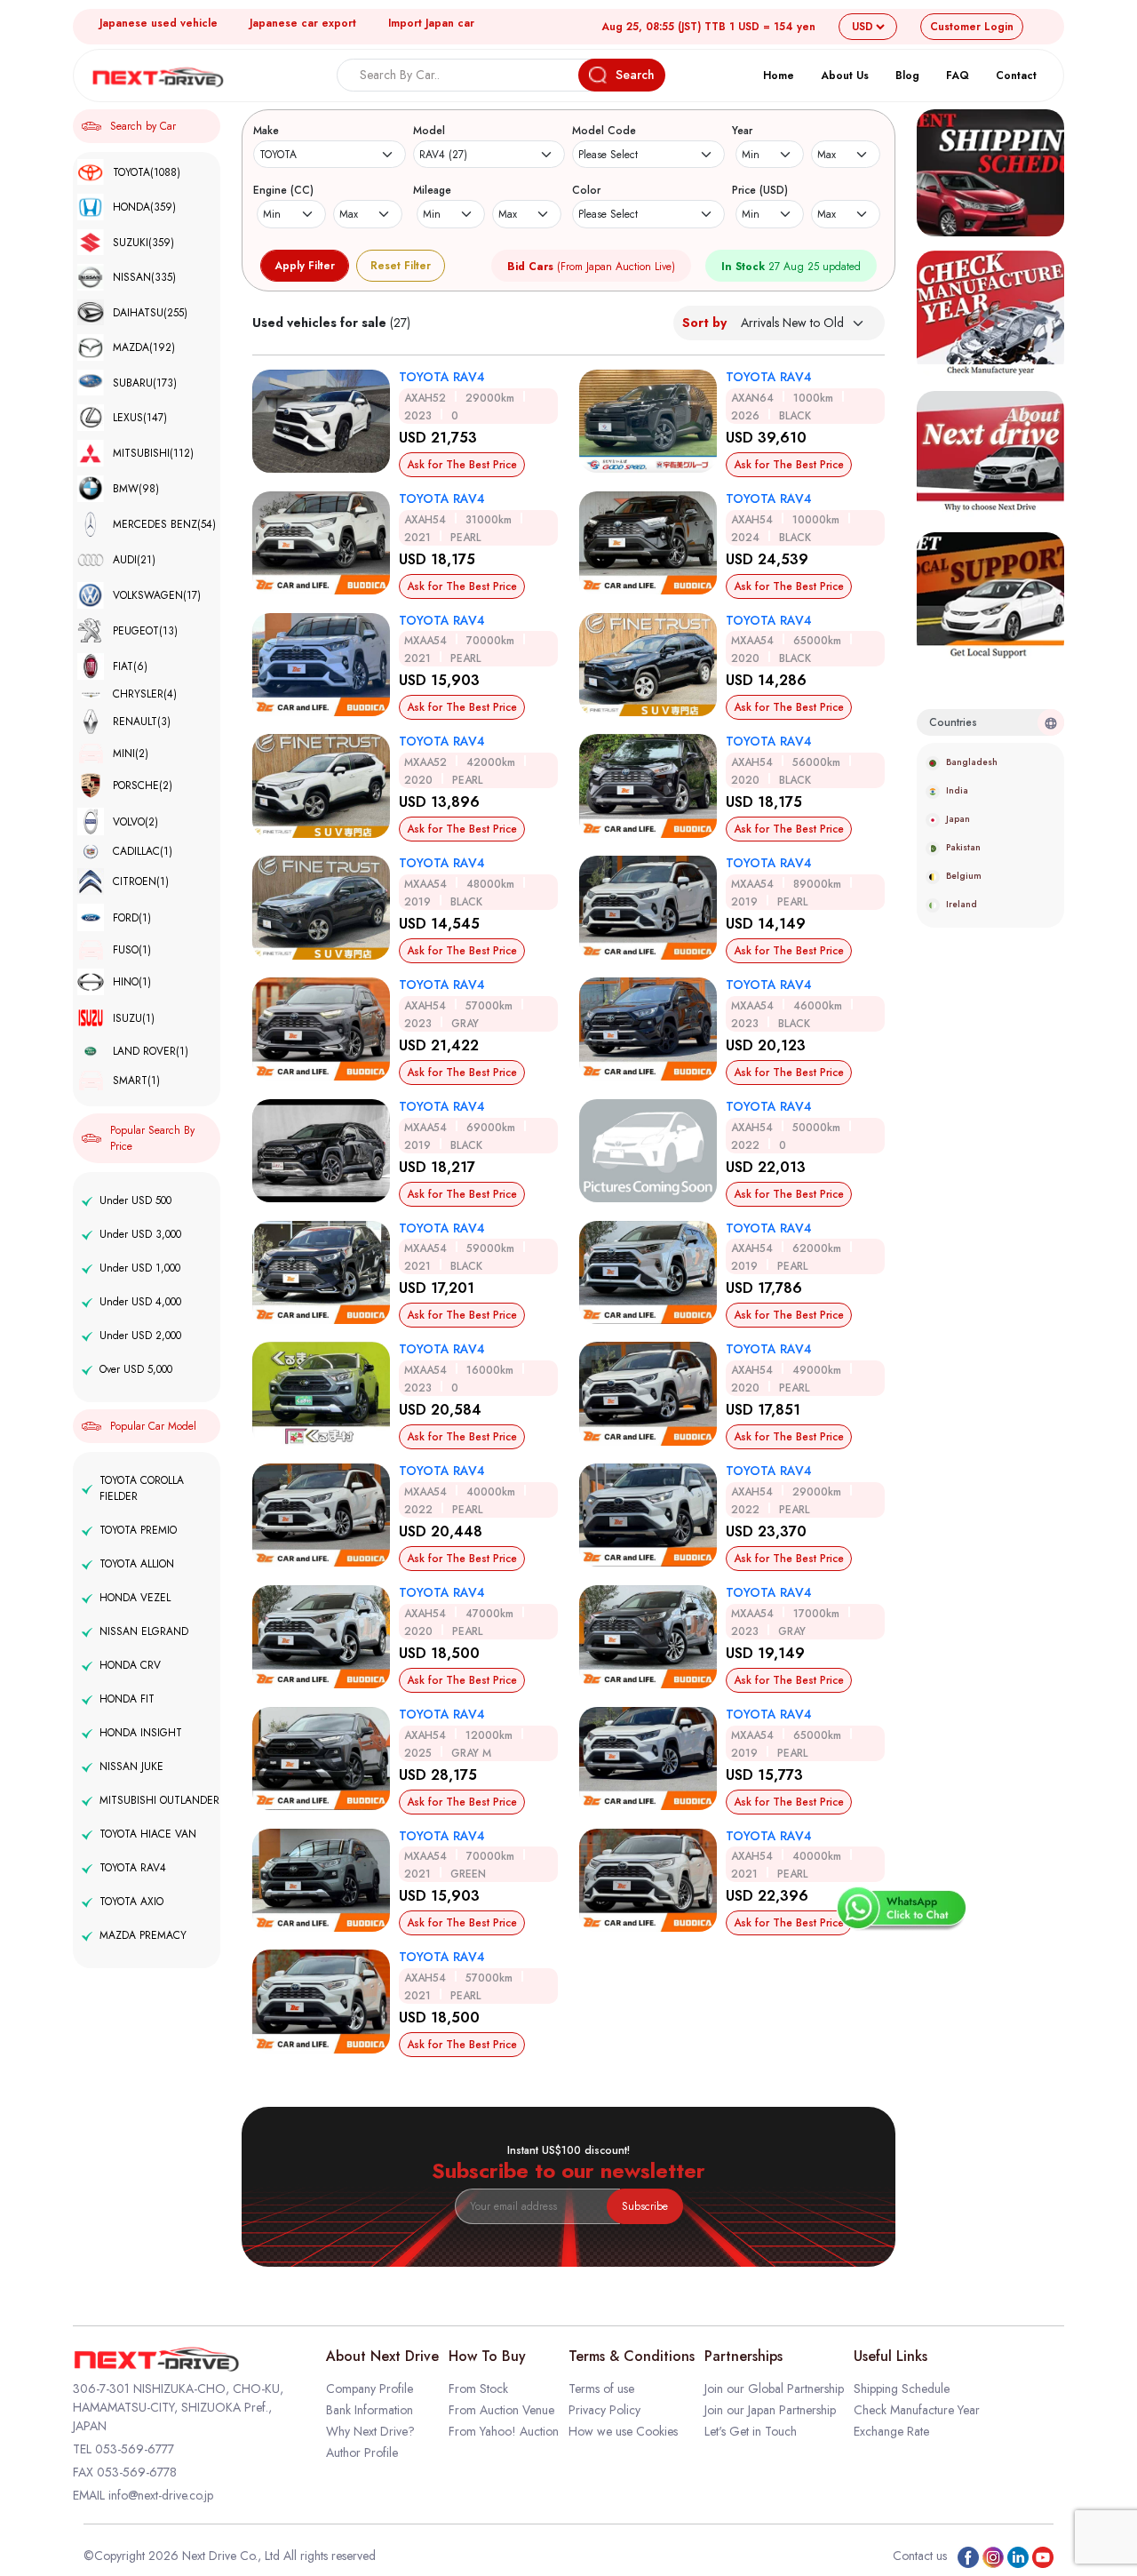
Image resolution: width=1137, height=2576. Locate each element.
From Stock (478, 2389)
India (957, 790)
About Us (845, 76)
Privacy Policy (604, 2410)
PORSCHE (143, 786)
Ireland (962, 904)
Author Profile (362, 2452)
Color (586, 190)
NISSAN (144, 277)
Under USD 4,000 (140, 1302)
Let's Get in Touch (751, 2431)
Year (742, 131)
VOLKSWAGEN (157, 595)
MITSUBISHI (153, 453)
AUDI (134, 560)
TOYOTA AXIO (131, 1902)
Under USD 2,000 (140, 1336)
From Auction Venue (501, 2410)
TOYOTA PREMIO (138, 1530)
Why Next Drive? (370, 2431)
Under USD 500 (135, 1200)
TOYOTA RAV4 (133, 1868)
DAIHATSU (150, 313)
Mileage (432, 190)
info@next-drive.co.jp (161, 2495)
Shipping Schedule (902, 2389)
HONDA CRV (130, 1665)
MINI (131, 754)
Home (779, 76)
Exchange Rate (891, 2431)
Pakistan (963, 847)
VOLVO (135, 822)
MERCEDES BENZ (164, 524)
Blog (907, 76)
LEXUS (140, 418)
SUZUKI (143, 243)
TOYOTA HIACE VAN (148, 1834)
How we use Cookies (623, 2431)
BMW (136, 489)
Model (429, 131)
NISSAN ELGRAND (144, 1631)
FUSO (132, 950)
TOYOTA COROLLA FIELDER (142, 1488)
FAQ (958, 76)
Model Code (604, 131)
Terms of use (601, 2389)
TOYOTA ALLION (137, 1564)
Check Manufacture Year (917, 2410)
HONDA (144, 207)
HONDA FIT (127, 1699)
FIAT (130, 666)
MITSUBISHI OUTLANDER (159, 1800)
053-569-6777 (135, 2449)
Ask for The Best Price (462, 465)
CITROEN (141, 881)
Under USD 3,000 (140, 1234)
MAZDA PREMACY (143, 1935)
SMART (136, 1081)
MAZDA (144, 347)
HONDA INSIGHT (141, 1733)
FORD (132, 918)
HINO (132, 982)
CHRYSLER (145, 694)
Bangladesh (972, 762)
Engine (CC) (283, 190)
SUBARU (145, 383)
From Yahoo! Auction (504, 2431)
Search (635, 75)
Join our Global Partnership (774, 2389)
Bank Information (370, 2410)
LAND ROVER (151, 1051)
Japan (958, 819)
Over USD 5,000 (136, 1369)
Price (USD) (760, 190)
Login (972, 27)
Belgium (964, 876)
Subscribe (645, 2206)
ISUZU (134, 1018)
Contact (1016, 76)
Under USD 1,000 (140, 1268)
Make (266, 131)
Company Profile (370, 2389)
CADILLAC (143, 852)
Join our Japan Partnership (770, 2410)
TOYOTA (147, 172)
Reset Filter (401, 266)
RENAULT (142, 722)
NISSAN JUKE (131, 1767)
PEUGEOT (145, 631)
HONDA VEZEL (135, 1598)
